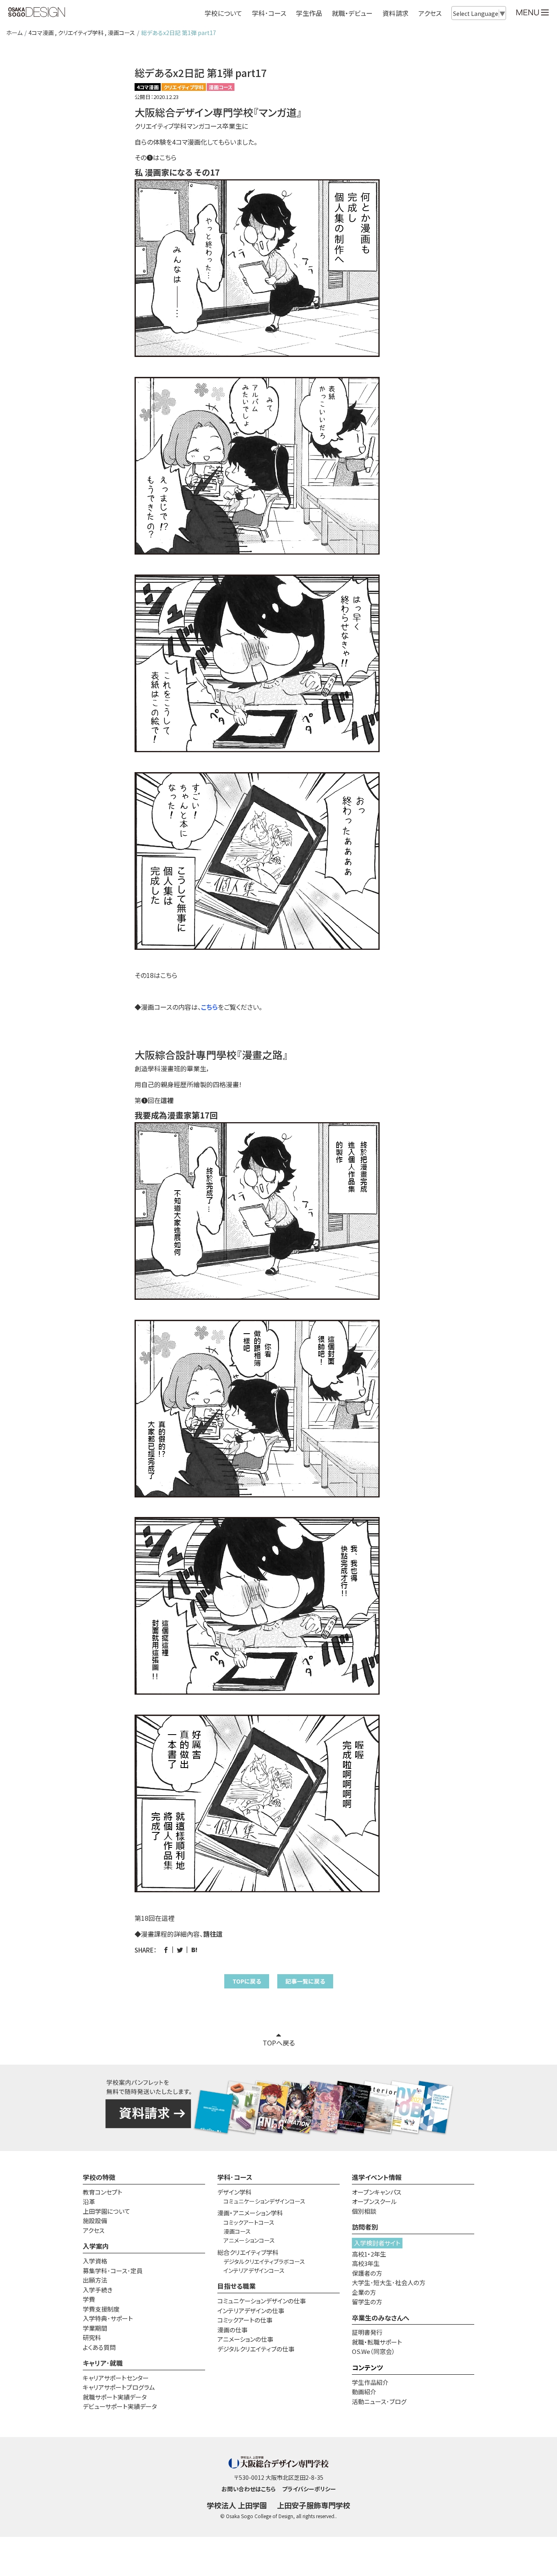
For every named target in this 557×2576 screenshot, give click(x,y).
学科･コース (235, 2177)
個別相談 (364, 2211)
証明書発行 (367, 2332)
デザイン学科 (234, 2192)
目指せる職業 (237, 2286)
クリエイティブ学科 (81, 33)
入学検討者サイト (377, 2243)
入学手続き (98, 2290)
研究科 (92, 2337)
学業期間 (95, 2328)
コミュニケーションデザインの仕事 (262, 2301)
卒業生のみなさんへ (381, 2318)
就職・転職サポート (377, 2342)
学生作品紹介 (370, 2382)
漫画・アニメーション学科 (250, 2213)
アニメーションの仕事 (245, 2339)
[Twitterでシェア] (180, 1950)
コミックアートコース (249, 2222)
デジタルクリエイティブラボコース (264, 2261)
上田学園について (106, 2211)
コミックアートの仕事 (245, 2320)
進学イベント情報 (377, 2177)
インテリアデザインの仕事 (251, 2311)
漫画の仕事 (232, 2330)
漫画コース (121, 33)
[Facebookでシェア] (166, 1950)
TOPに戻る (247, 1981)
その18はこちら (156, 975)
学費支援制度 (101, 2309)
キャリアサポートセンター (116, 2378)
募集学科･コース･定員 (113, 2271)
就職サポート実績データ (115, 2397)
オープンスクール (374, 2201)
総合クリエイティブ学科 (248, 2252)
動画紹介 (364, 2392)
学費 (89, 2299)
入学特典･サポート (108, 2318)
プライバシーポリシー (309, 2489)
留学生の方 (367, 2302)
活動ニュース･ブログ (379, 2401)
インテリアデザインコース (254, 2270)
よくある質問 (99, 2347)
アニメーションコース (249, 2240)
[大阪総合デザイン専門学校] (37, 13)
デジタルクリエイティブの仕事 (256, 2349)
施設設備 (95, 2220)
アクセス (430, 13)
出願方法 (95, 2280)
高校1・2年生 (369, 2254)
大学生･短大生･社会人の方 (389, 2282)
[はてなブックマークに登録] (194, 1950)
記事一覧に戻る (305, 1981)
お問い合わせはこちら (249, 2489)
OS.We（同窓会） (374, 2351)
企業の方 (364, 2292)
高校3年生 (366, 2263)
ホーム (14, 33)
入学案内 (96, 2246)
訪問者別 (365, 2227)
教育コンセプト (103, 2192)
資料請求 (396, 13)
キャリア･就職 (103, 2363)
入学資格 (95, 2261)
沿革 (89, 2201)
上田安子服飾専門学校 (314, 2505)
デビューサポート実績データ (120, 2406)
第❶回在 (154, 1100)
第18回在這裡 (155, 1918)
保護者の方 (367, 2273)
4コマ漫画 (41, 33)
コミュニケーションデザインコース (264, 2201)
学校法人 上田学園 (237, 2505)
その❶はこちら (156, 157)
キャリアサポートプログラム (119, 2387)
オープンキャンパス (377, 2192)
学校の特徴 (99, 2177)
